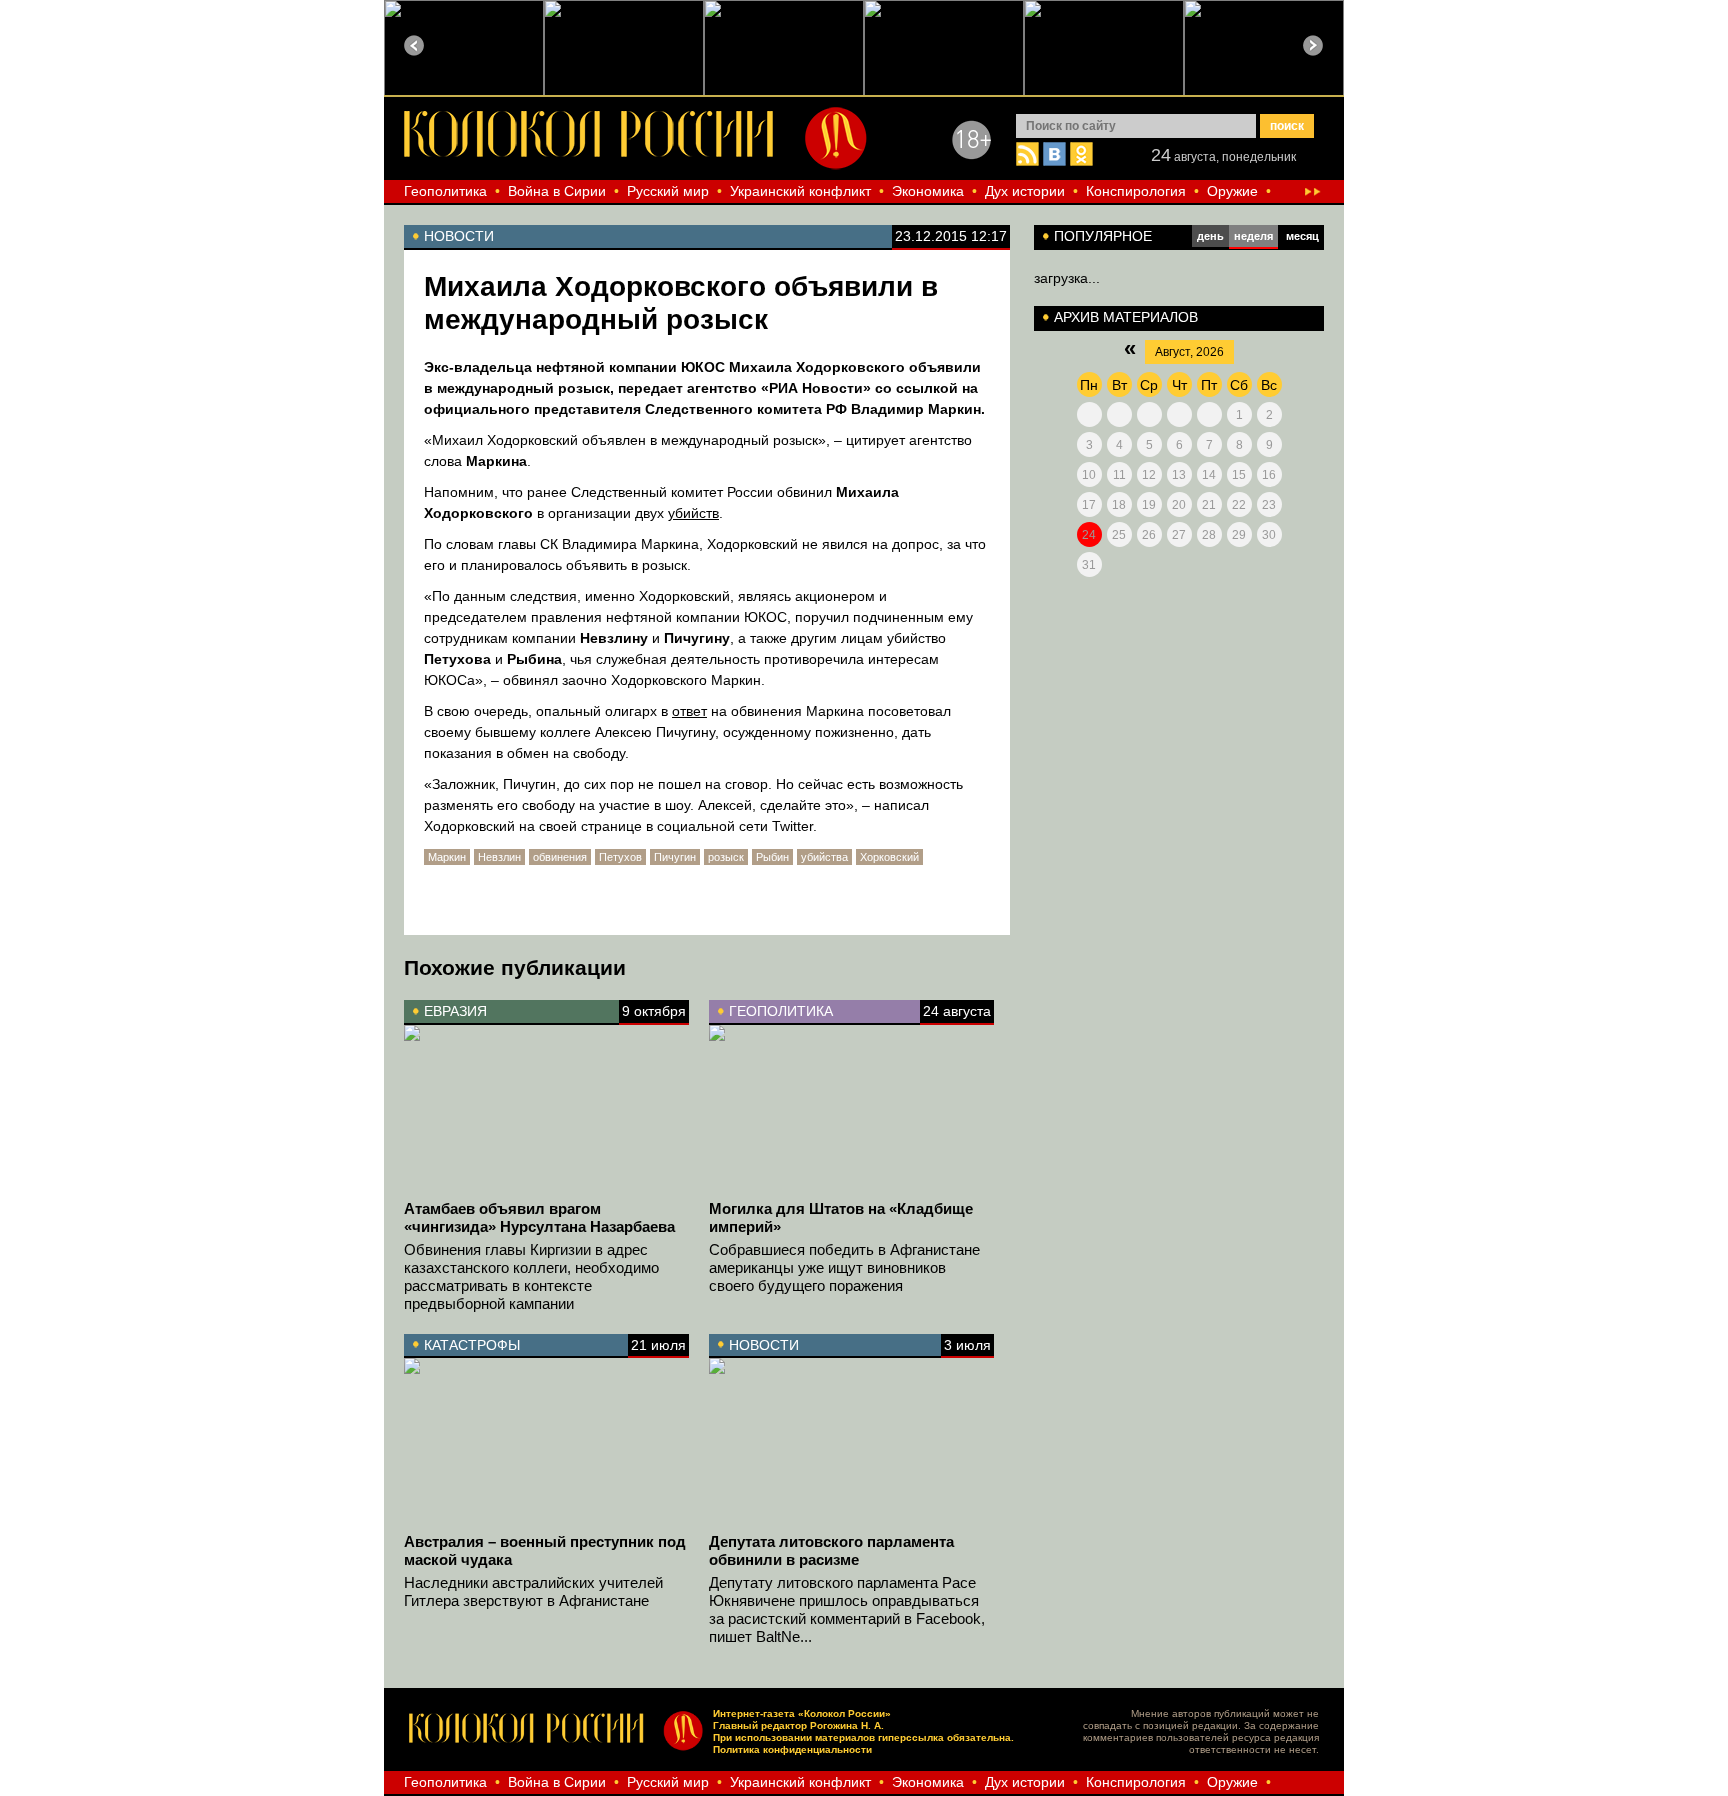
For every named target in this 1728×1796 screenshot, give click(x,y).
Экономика (928, 191)
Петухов (620, 857)
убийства (824, 857)
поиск (1287, 126)
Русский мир (668, 191)
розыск (726, 857)
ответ (689, 711)
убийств (693, 513)
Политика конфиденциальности (792, 1749)
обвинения (560, 857)
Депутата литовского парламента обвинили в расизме (831, 1550)
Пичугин (675, 857)
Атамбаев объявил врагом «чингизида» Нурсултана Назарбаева (539, 1217)
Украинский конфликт (800, 191)
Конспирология (1136, 191)
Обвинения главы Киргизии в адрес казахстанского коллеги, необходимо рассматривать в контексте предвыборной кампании (531, 1276)
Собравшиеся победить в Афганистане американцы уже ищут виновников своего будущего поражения (844, 1267)
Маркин (447, 857)
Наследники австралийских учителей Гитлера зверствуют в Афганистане (533, 1591)
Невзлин (499, 857)
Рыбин (772, 857)
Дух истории (1025, 191)
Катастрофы (472, 1345)
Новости (764, 1345)
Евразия (455, 1011)
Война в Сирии (557, 191)
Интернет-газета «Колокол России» (802, 1713)
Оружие (1232, 191)
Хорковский (889, 857)
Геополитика (445, 191)
